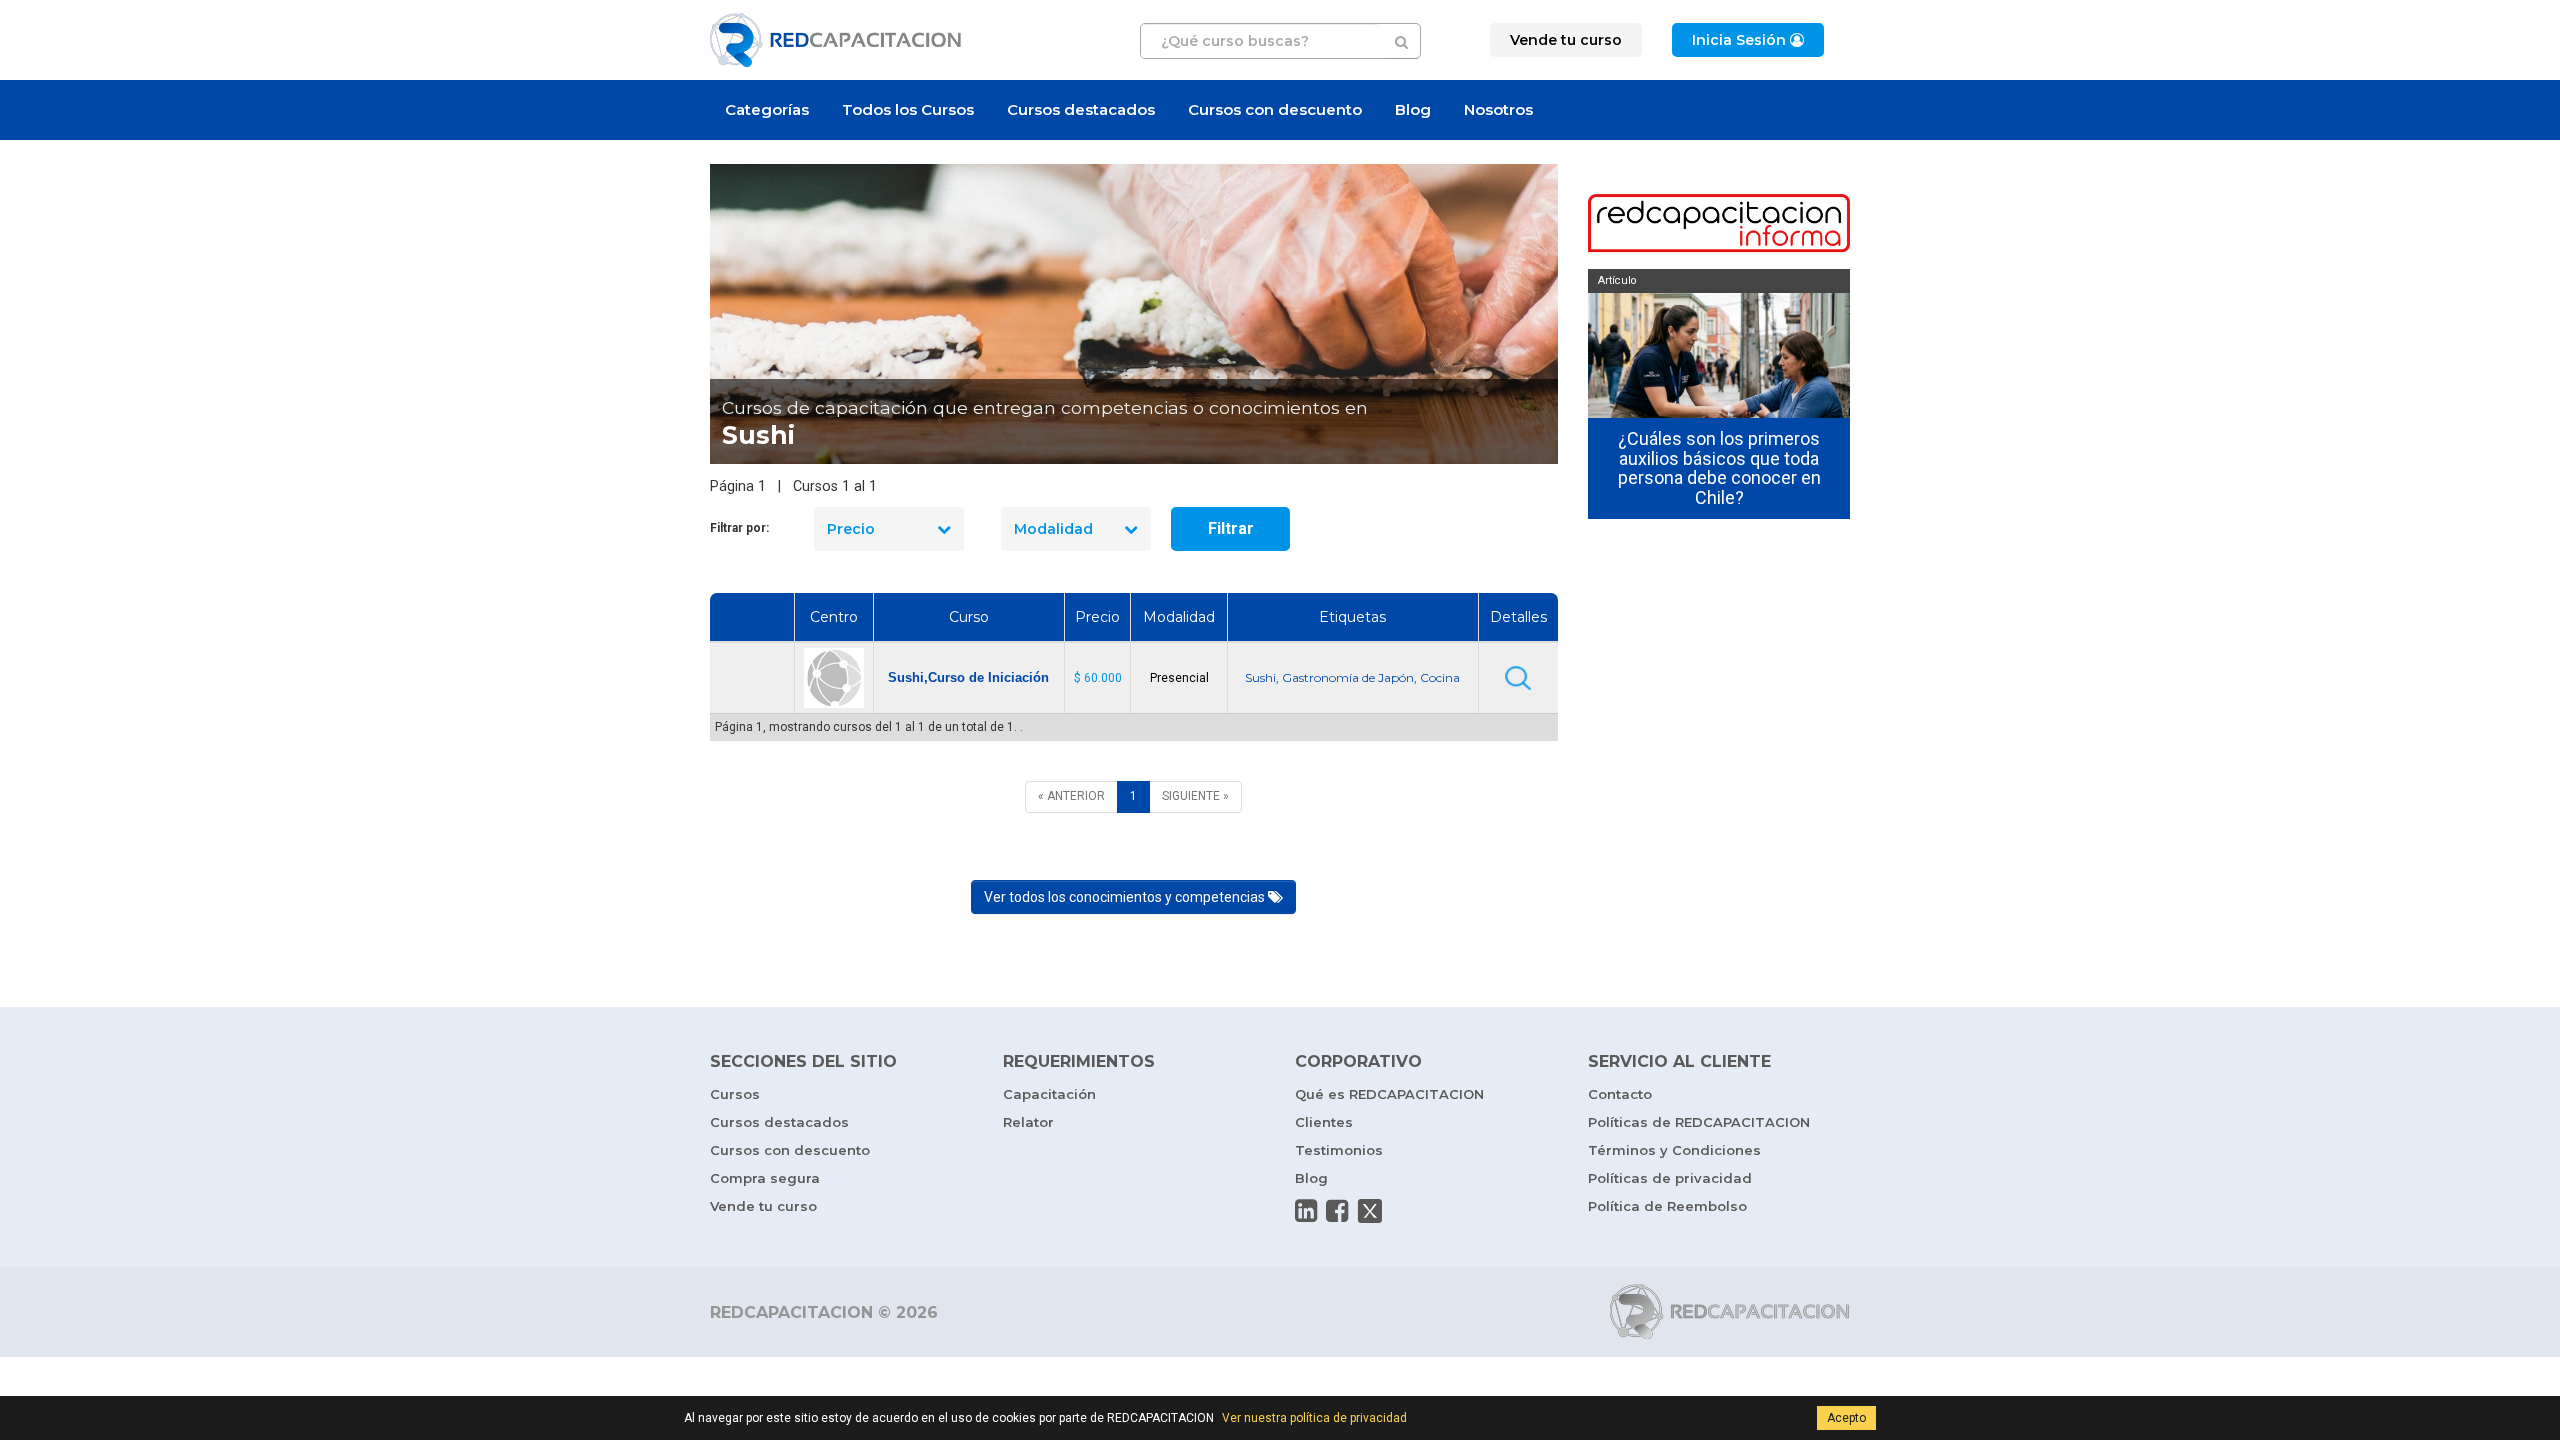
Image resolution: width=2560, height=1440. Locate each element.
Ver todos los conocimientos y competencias (1126, 897)
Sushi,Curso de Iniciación (968, 677)
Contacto (1620, 1094)
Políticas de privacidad (1670, 1178)
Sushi (1260, 677)
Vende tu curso (763, 1206)
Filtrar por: (739, 528)
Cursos (735, 1094)
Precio (851, 529)
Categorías (767, 109)
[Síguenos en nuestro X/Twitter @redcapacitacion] (1370, 1211)
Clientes (1324, 1122)
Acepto (1846, 1418)
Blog (1413, 109)
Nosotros (1498, 109)
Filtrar (1231, 528)
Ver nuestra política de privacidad (1314, 1418)
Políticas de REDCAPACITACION (1699, 1122)
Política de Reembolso (1667, 1206)
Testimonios (1339, 1150)
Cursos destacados (1081, 109)
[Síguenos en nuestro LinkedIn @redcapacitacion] (1306, 1211)
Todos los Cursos (908, 109)
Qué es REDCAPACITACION (1389, 1094)
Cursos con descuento (1275, 109)
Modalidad (1053, 529)
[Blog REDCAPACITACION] (1719, 225)
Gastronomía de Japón (1348, 677)
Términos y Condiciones (1674, 1150)
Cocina (1440, 677)
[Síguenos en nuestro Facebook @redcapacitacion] (1337, 1211)
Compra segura (765, 1178)
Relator (1028, 1122)
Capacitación (1049, 1094)
